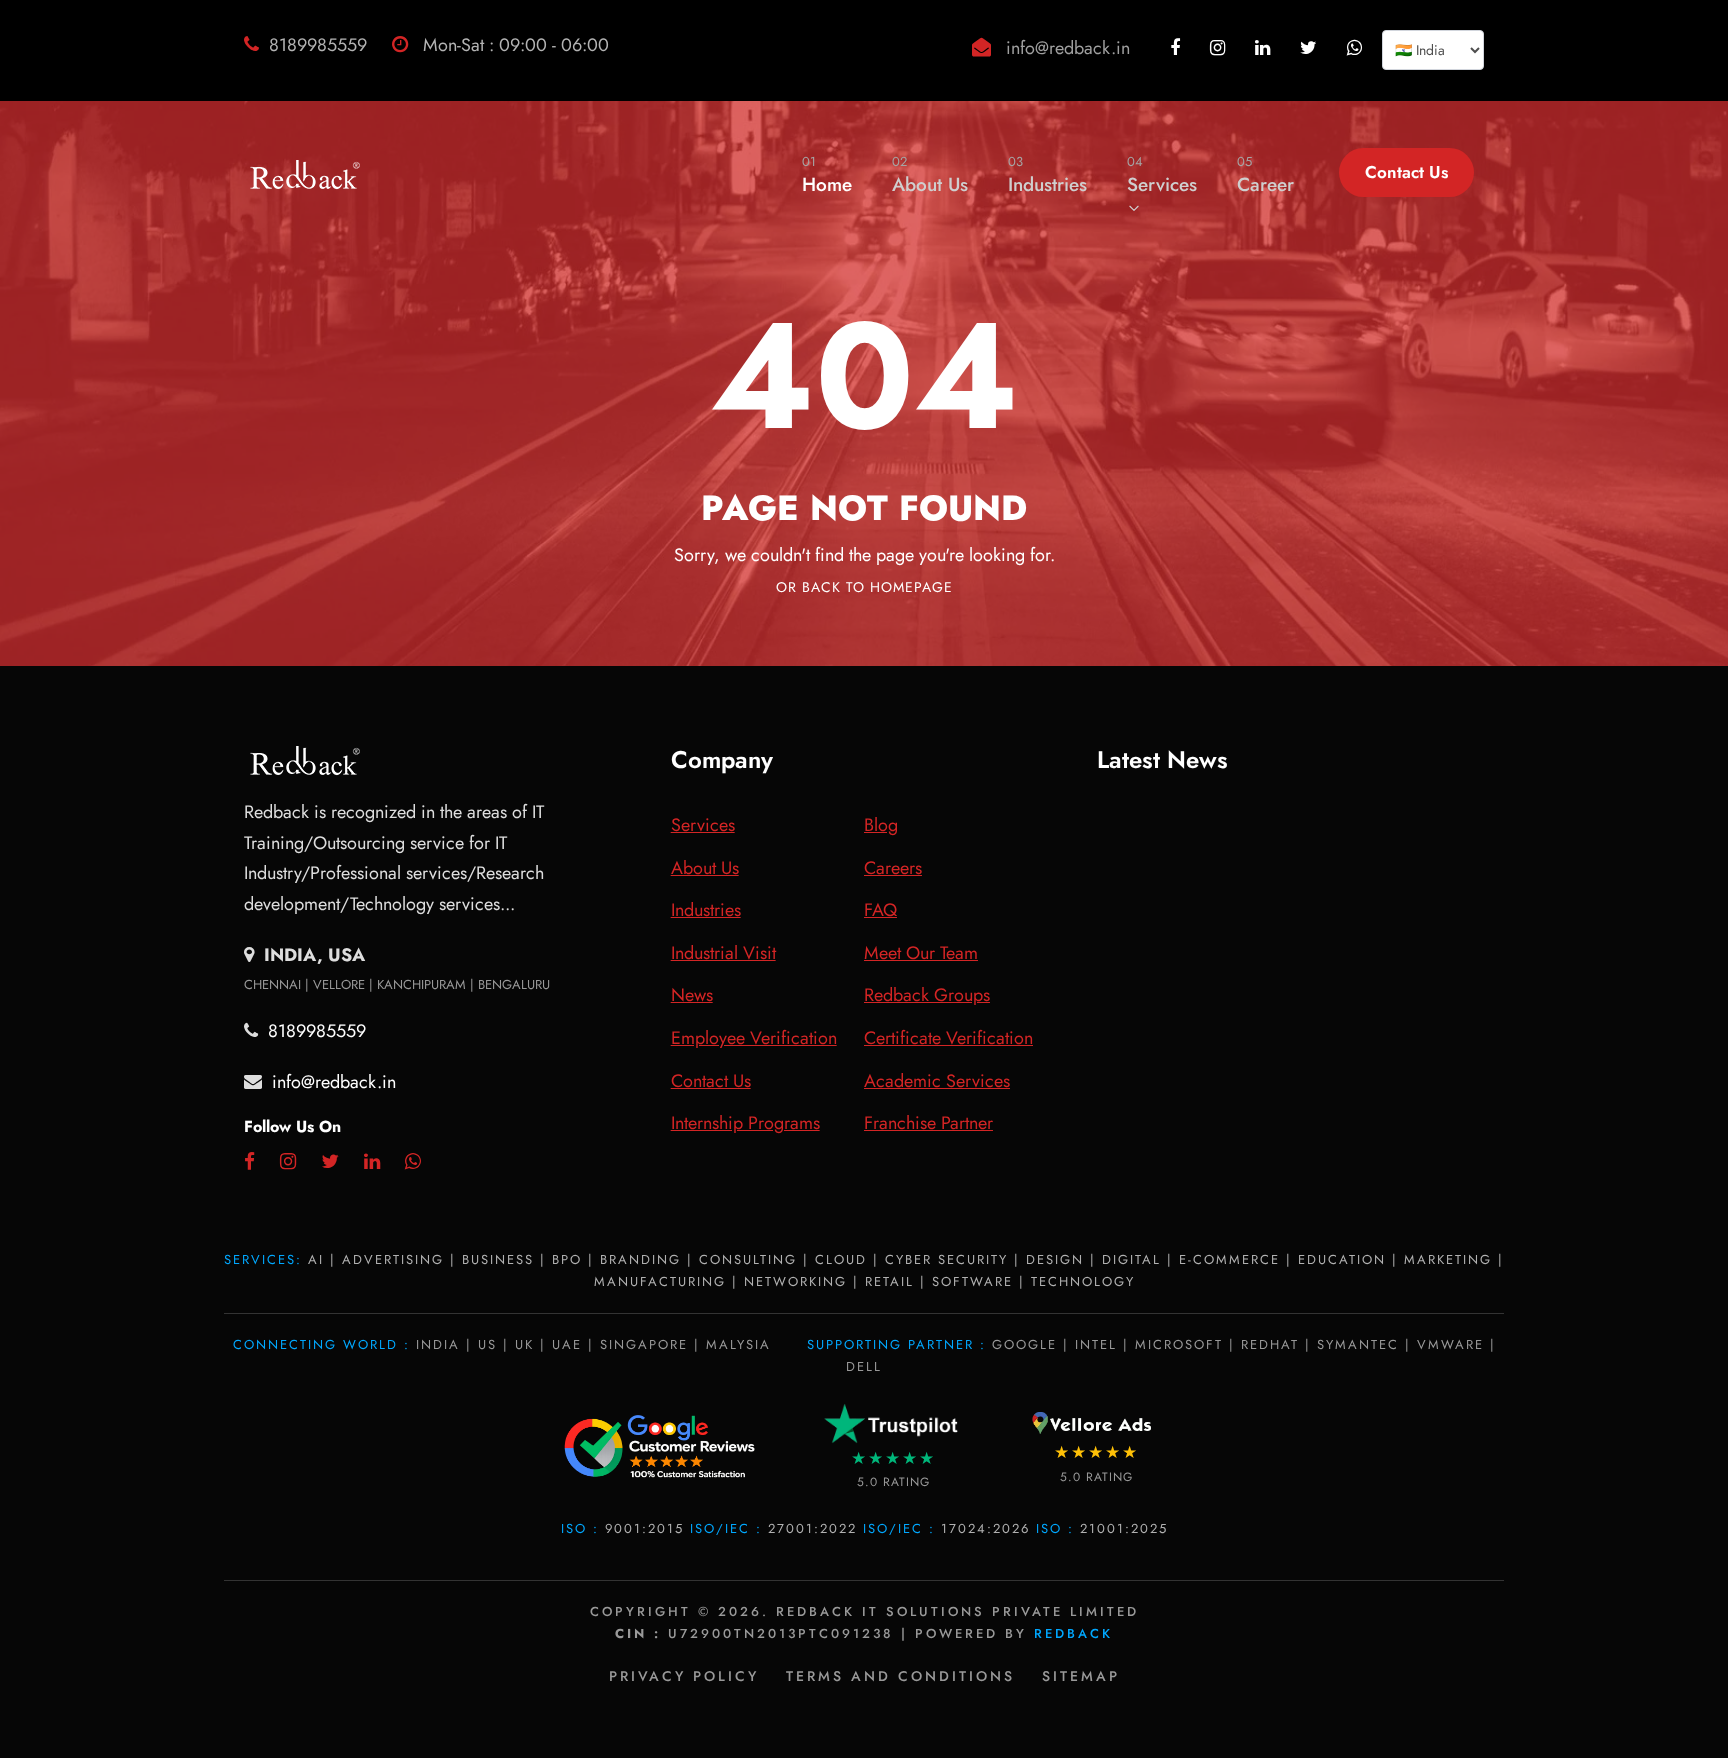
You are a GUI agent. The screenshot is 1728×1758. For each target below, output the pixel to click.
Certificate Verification (948, 1038)
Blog (881, 825)
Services (1162, 175)
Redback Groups (927, 995)
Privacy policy (684, 1676)
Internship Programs (745, 1123)
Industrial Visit (723, 953)
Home (827, 175)
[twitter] (1311, 48)
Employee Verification (754, 1038)
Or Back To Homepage (864, 587)
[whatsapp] (1357, 48)
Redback (1073, 1633)
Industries (1047, 175)
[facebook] (1177, 48)
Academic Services (937, 1081)
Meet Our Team (921, 953)
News (692, 995)
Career (1265, 175)
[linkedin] (1265, 48)
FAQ (880, 910)
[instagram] (1220, 48)
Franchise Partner (928, 1123)
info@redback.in (1068, 48)
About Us (930, 175)
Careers (893, 868)
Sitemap (1081, 1676)
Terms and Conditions (900, 1676)
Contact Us (1406, 172)
